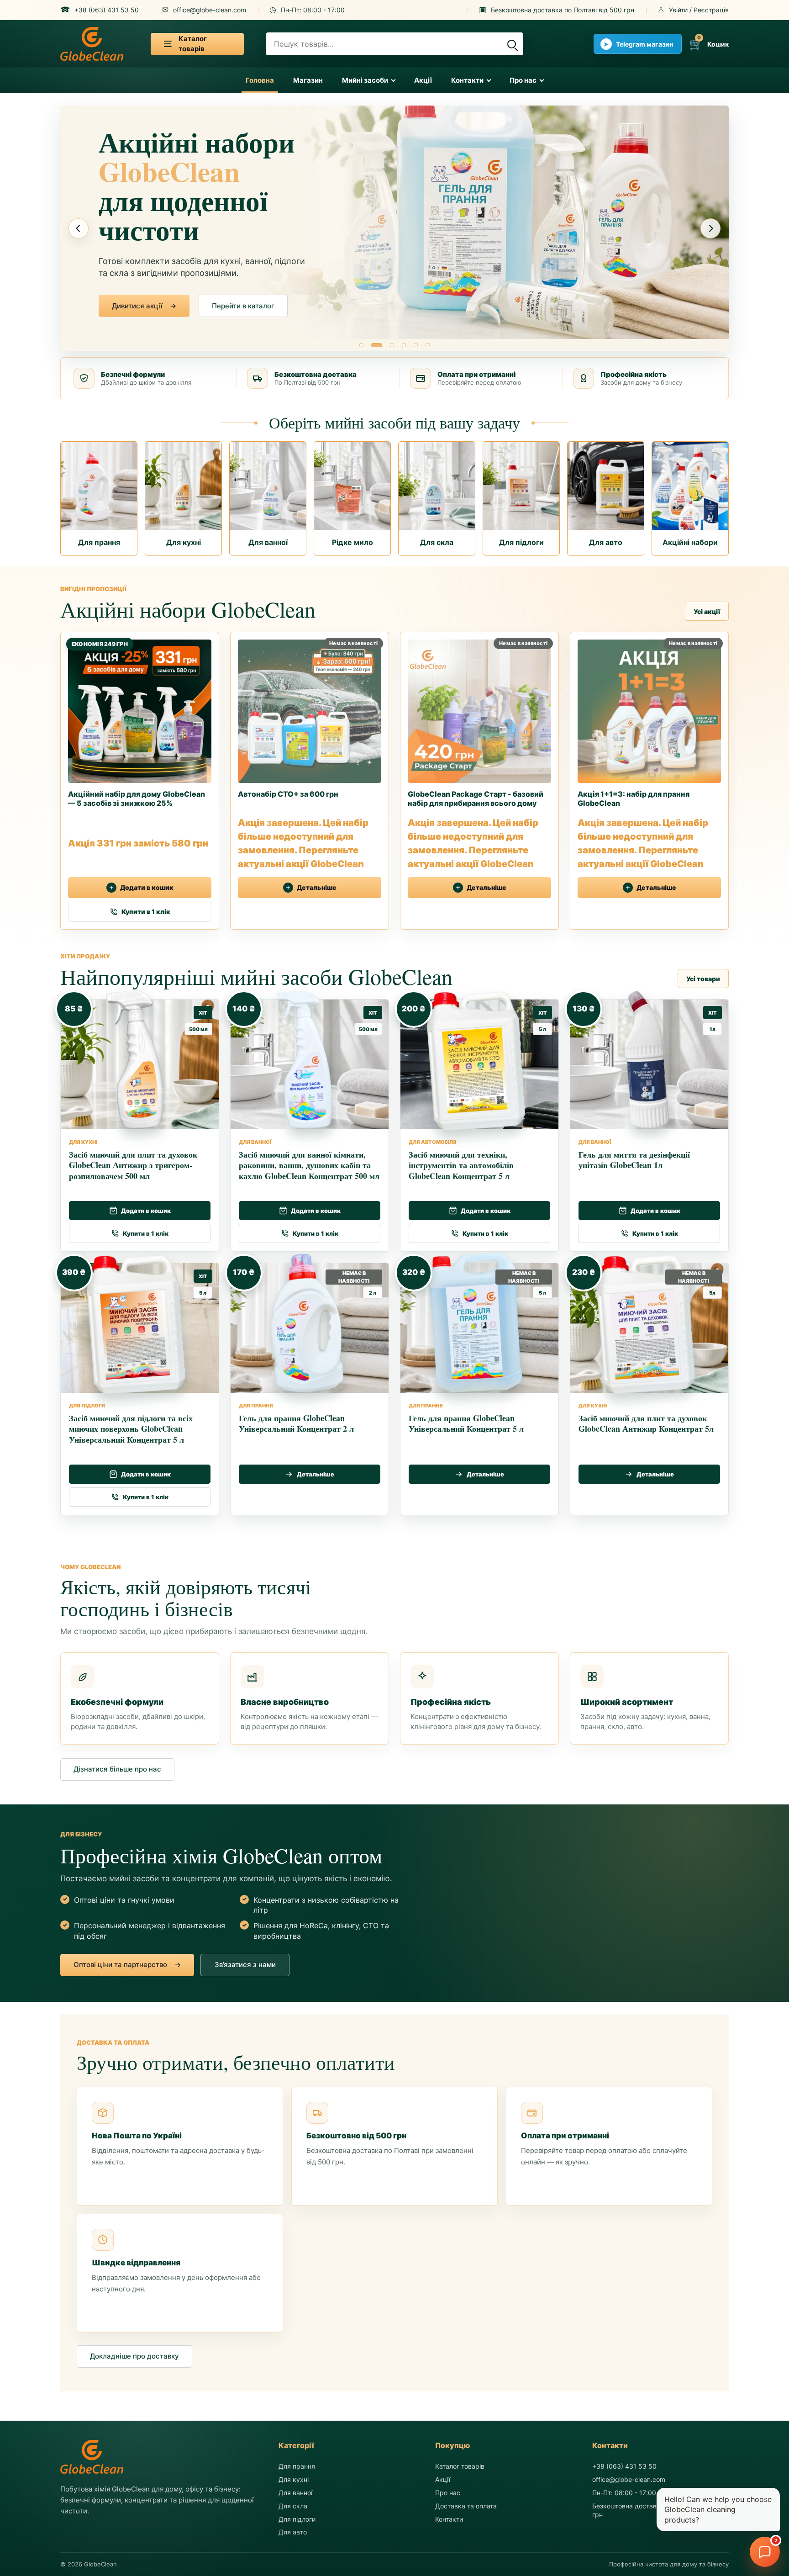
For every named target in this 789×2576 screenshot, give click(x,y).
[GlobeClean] (92, 44)
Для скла (293, 2505)
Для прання (297, 2466)
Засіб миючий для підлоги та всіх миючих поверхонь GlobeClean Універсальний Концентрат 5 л (131, 1428)
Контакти (467, 80)
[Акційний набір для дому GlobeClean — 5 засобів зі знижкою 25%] (140, 708)
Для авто (293, 2532)
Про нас (523, 80)
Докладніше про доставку (134, 2356)
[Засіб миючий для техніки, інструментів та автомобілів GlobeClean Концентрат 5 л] (476, 1060)
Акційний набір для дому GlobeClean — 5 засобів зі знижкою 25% (137, 799)
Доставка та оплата (466, 2505)
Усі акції (707, 611)
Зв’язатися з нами (242, 306)
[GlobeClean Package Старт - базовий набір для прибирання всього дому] (479, 708)
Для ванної (295, 2493)
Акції (423, 80)
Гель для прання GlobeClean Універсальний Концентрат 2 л (296, 1423)
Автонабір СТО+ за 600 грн (288, 794)
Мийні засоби (365, 80)
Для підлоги (297, 2519)
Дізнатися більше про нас (117, 1769)
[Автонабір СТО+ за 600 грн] (310, 708)
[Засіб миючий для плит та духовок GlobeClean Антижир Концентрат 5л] (645, 1323)
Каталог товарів (460, 2466)
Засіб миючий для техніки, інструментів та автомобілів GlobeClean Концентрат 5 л (461, 1165)
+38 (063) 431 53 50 (624, 2466)
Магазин (308, 80)
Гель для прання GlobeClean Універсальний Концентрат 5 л (466, 1423)
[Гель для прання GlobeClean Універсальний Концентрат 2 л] (306, 1323)
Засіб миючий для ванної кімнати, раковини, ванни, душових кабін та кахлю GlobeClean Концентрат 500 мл (309, 1165)
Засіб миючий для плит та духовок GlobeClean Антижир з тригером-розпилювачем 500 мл (133, 1165)
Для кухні (294, 2479)
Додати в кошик (147, 888)
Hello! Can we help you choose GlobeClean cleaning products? (718, 2510)
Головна (260, 80)
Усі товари (703, 978)
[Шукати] (511, 44)
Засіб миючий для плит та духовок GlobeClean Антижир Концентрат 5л (646, 1423)
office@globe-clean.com (629, 2479)
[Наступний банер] (710, 228)
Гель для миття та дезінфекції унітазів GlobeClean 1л (634, 1159)
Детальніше (317, 888)
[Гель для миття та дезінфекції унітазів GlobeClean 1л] (645, 1060)
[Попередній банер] (79, 228)
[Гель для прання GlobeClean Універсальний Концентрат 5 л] (476, 1323)
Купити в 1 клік (146, 912)
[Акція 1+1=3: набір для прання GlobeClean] (649, 708)
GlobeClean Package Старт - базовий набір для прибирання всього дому (476, 799)
